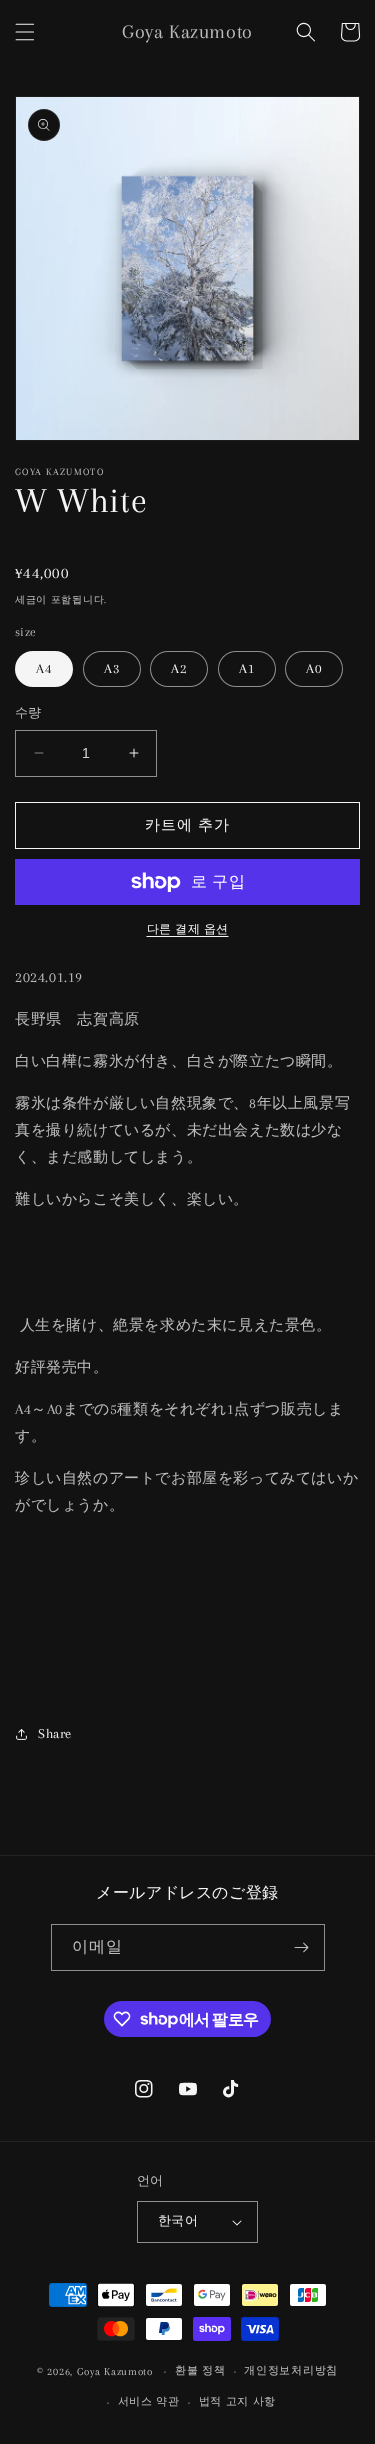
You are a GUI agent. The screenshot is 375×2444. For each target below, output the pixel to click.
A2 (179, 668)
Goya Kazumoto (115, 2371)
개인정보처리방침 (291, 2370)
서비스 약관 (149, 2401)
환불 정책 (200, 2370)
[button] (25, 32)
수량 (28, 713)
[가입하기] (302, 1947)
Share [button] (55, 1733)
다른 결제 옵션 (188, 929)
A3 (112, 668)
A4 (44, 668)
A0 (314, 668)
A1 (247, 668)
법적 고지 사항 (238, 2401)
